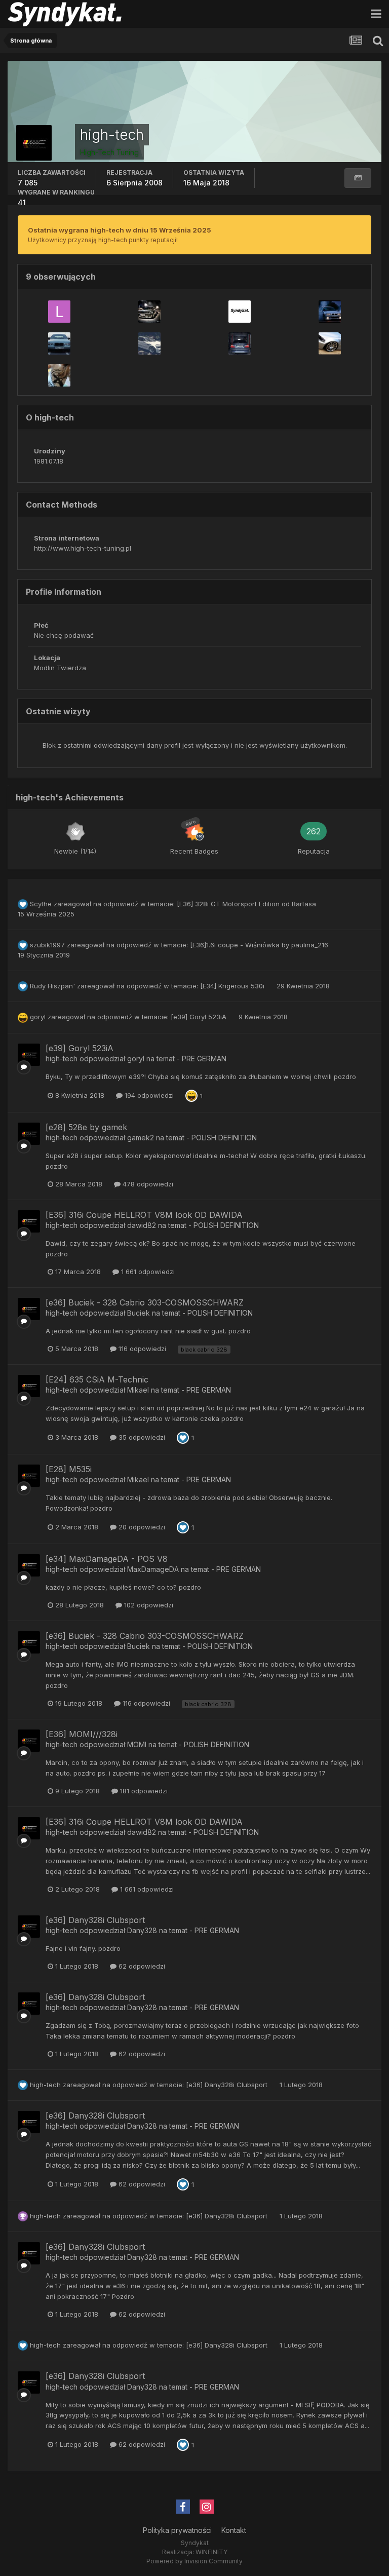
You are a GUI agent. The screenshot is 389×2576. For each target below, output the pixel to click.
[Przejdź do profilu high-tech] (29, 1055)
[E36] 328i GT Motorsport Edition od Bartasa (246, 904)
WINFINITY (211, 2552)
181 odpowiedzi (143, 1791)
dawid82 (142, 1225)
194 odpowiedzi (148, 1095)
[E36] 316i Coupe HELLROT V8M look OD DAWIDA (144, 1215)
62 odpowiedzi (141, 1966)
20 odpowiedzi (141, 1527)
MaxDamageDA (153, 1569)
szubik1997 (47, 945)
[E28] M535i (69, 1469)
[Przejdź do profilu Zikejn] (240, 343)
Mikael (138, 1390)
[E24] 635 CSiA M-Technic (97, 1379)
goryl (38, 1017)
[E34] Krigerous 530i (233, 986)
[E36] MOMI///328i (82, 1734)
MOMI (137, 1744)
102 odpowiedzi (148, 1605)
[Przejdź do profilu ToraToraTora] (59, 375)
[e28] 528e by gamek (86, 1127)
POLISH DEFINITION (224, 1138)
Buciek (139, 1313)
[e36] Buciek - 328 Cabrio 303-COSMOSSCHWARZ (145, 1302)
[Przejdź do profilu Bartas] (330, 312)
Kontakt (234, 2530)
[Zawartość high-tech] (358, 178)
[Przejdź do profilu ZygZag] (149, 312)
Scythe (41, 904)
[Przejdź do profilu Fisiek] (149, 343)
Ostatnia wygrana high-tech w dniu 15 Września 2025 (120, 230)
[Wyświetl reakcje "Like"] (183, 1437)
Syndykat (195, 2543)
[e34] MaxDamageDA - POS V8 (107, 1559)
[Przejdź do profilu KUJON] (240, 312)
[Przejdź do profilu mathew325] (330, 343)
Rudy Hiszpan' (52, 986)
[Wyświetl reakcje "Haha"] (191, 1095)
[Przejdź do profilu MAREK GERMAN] (59, 343)
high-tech (62, 1059)
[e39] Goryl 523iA (200, 1017)
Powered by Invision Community (194, 2561)
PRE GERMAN (204, 1059)
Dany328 (142, 1930)
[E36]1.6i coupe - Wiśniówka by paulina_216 (259, 945)
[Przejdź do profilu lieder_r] (59, 312)
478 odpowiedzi (147, 1184)
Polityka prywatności (177, 2530)
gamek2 (141, 1138)
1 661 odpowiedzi (147, 1272)
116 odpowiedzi (141, 1349)
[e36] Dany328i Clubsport (95, 1920)
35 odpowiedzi (141, 1437)
